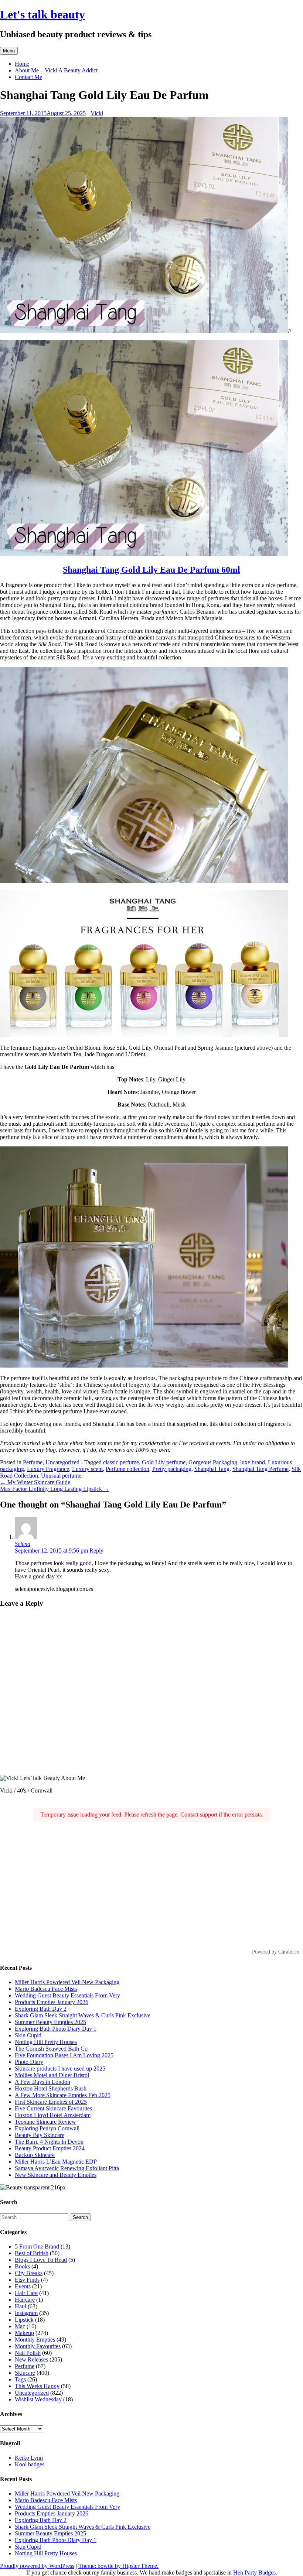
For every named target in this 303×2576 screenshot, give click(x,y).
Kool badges (30, 2464)
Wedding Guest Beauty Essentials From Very (67, 1995)
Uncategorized (62, 1462)
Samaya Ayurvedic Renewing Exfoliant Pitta (67, 2168)
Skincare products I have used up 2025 (60, 2069)
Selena (23, 1544)
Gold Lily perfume (164, 1462)
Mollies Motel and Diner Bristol (52, 2075)
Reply (96, 1551)
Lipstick (24, 2320)
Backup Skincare (35, 2155)
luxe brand (253, 1462)
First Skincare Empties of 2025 (51, 2102)
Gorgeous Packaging (213, 1462)
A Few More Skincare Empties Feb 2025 (63, 2095)
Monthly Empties (35, 2340)
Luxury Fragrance (48, 1469)
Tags (20, 2379)
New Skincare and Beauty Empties (56, 2175)
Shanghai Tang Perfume (261, 1469)
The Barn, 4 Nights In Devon (49, 2142)
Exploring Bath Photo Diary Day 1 (56, 2029)
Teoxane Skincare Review (45, 2122)
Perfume (33, 1462)
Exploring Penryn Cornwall (47, 2128)
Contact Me (28, 77)
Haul (21, 2306)
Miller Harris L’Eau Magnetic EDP (56, 2162)
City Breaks (29, 2273)
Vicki (97, 113)
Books (22, 2266)
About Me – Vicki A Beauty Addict (56, 70)
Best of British (32, 2253)
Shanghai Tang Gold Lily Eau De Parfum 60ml (151, 570)
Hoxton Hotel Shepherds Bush (51, 2088)
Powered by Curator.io (276, 1952)
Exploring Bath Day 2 (41, 2009)
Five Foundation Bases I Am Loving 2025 (64, 2055)
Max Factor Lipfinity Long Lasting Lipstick (55, 1489)
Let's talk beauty (42, 14)
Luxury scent (87, 1469)
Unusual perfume (61, 1476)
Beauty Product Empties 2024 (50, 2148)
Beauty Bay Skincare (40, 2135)
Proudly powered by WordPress (37, 2566)
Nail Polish (28, 2353)
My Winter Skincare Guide (35, 1482)
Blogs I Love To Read (41, 2260)
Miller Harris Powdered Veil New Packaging (67, 1982)
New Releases (31, 2359)
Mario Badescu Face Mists (46, 1989)
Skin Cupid (28, 2035)
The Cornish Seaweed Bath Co (51, 2049)
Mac (20, 2326)
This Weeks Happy (37, 2386)
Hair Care (26, 2293)
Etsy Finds (27, 2280)
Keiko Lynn (29, 2458)
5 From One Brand (37, 2246)
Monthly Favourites (38, 2346)
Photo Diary (29, 2062)
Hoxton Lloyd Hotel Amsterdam (53, 2115)
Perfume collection (127, 1469)
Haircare (25, 2300)
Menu (9, 51)
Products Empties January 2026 (52, 2002)
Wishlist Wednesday (38, 2399)
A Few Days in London (42, 2082)
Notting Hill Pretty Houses (46, 2042)
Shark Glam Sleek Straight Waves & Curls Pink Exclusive (83, 2015)
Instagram (26, 2313)
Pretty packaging (172, 1469)
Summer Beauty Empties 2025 (50, 2022)
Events (23, 2286)
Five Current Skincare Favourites (53, 2108)
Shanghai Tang (212, 1469)
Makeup (24, 2333)
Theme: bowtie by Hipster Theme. (118, 2566)
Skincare (25, 2373)
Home (22, 64)
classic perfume (121, 1462)
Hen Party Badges (254, 2572)
